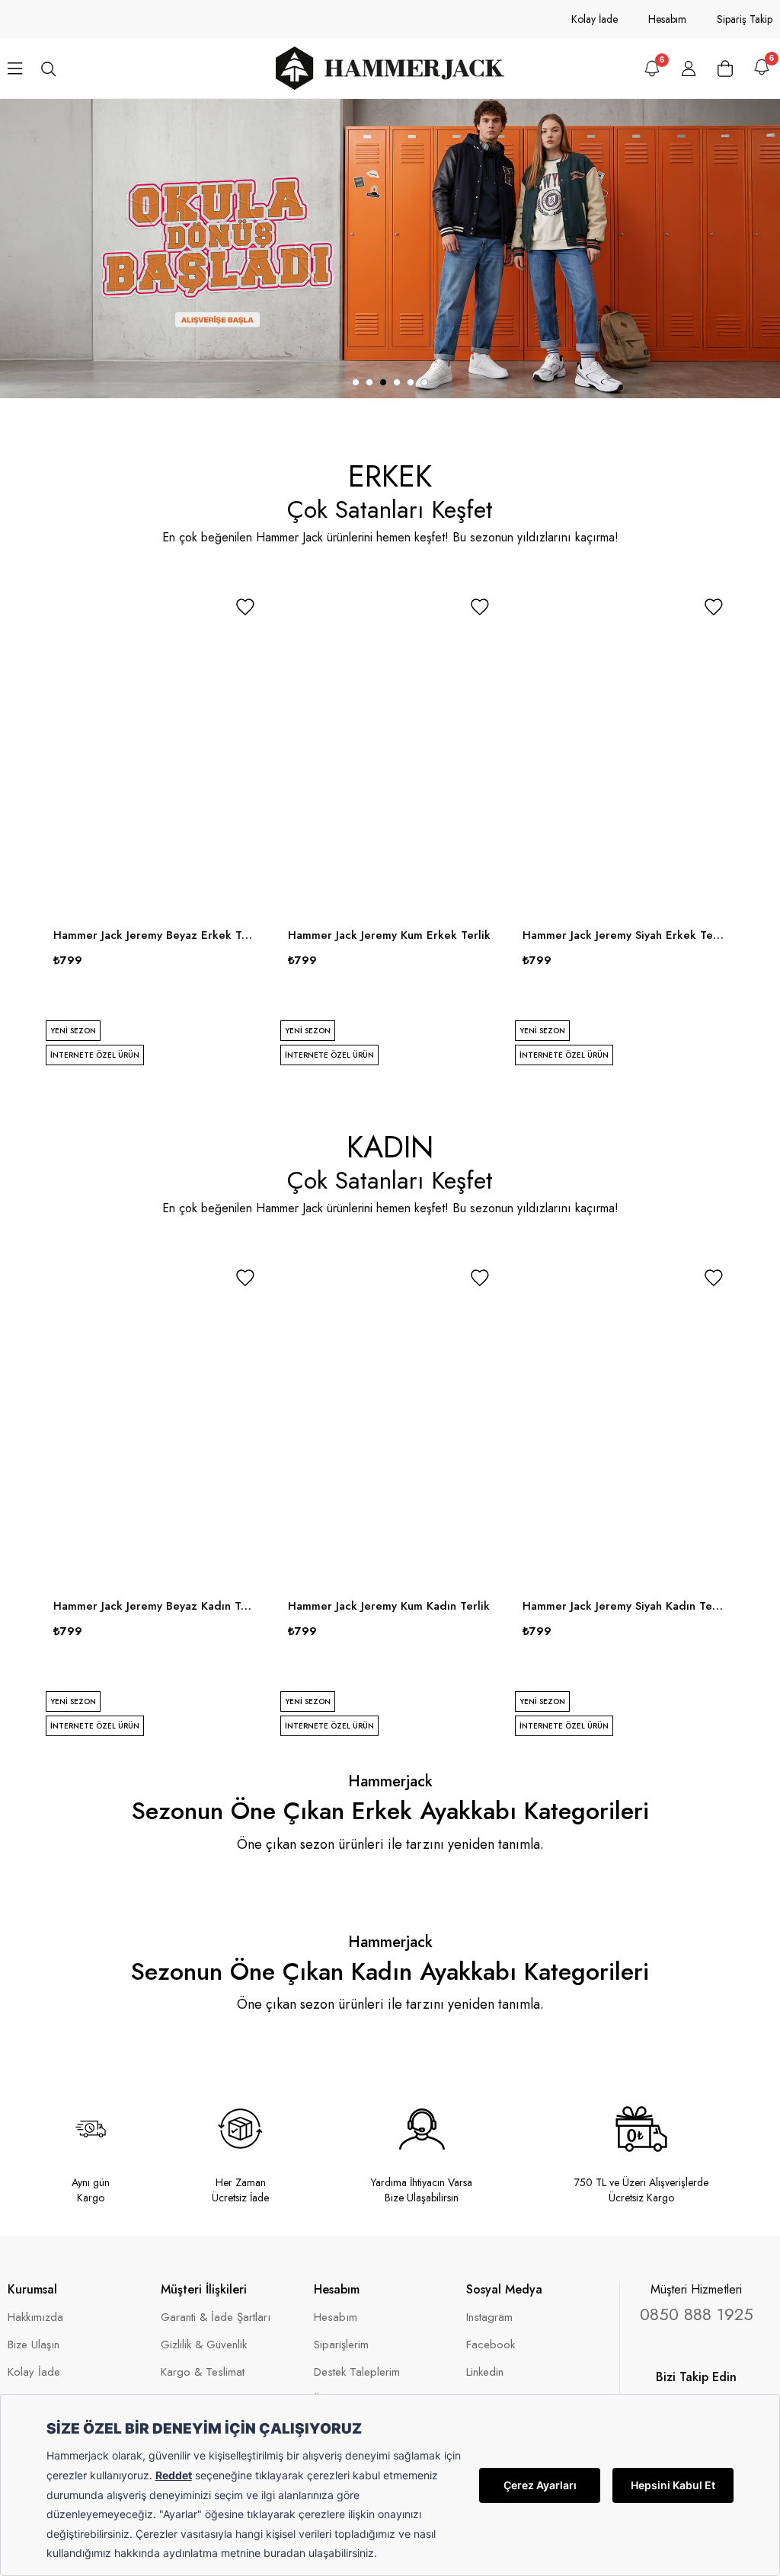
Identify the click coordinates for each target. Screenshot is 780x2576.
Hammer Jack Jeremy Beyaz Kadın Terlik (155, 1606)
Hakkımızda (35, 2317)
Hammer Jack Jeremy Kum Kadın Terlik (389, 1606)
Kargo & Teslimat (203, 2372)
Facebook (491, 2345)
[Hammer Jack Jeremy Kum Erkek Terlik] (390, 752)
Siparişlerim (341, 2345)
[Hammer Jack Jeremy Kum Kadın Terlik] (390, 1422)
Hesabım (667, 19)
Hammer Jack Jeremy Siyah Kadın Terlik (625, 1606)
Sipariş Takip (745, 19)
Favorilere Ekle (245, 607)
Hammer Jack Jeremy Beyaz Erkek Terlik (155, 935)
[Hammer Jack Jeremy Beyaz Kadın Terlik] (155, 1422)
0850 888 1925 (697, 2314)
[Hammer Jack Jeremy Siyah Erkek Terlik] (625, 752)
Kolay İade (595, 19)
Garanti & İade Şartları (216, 2317)
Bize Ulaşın (34, 2345)
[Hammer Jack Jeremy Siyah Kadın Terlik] (625, 1422)
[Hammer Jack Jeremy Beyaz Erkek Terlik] (155, 752)
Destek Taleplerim (357, 2372)
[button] (356, 382)
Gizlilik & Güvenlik (204, 2345)
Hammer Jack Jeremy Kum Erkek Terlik (389, 935)
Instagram (489, 2317)
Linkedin (485, 2372)
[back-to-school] (390, 249)
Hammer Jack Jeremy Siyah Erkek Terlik (625, 935)
